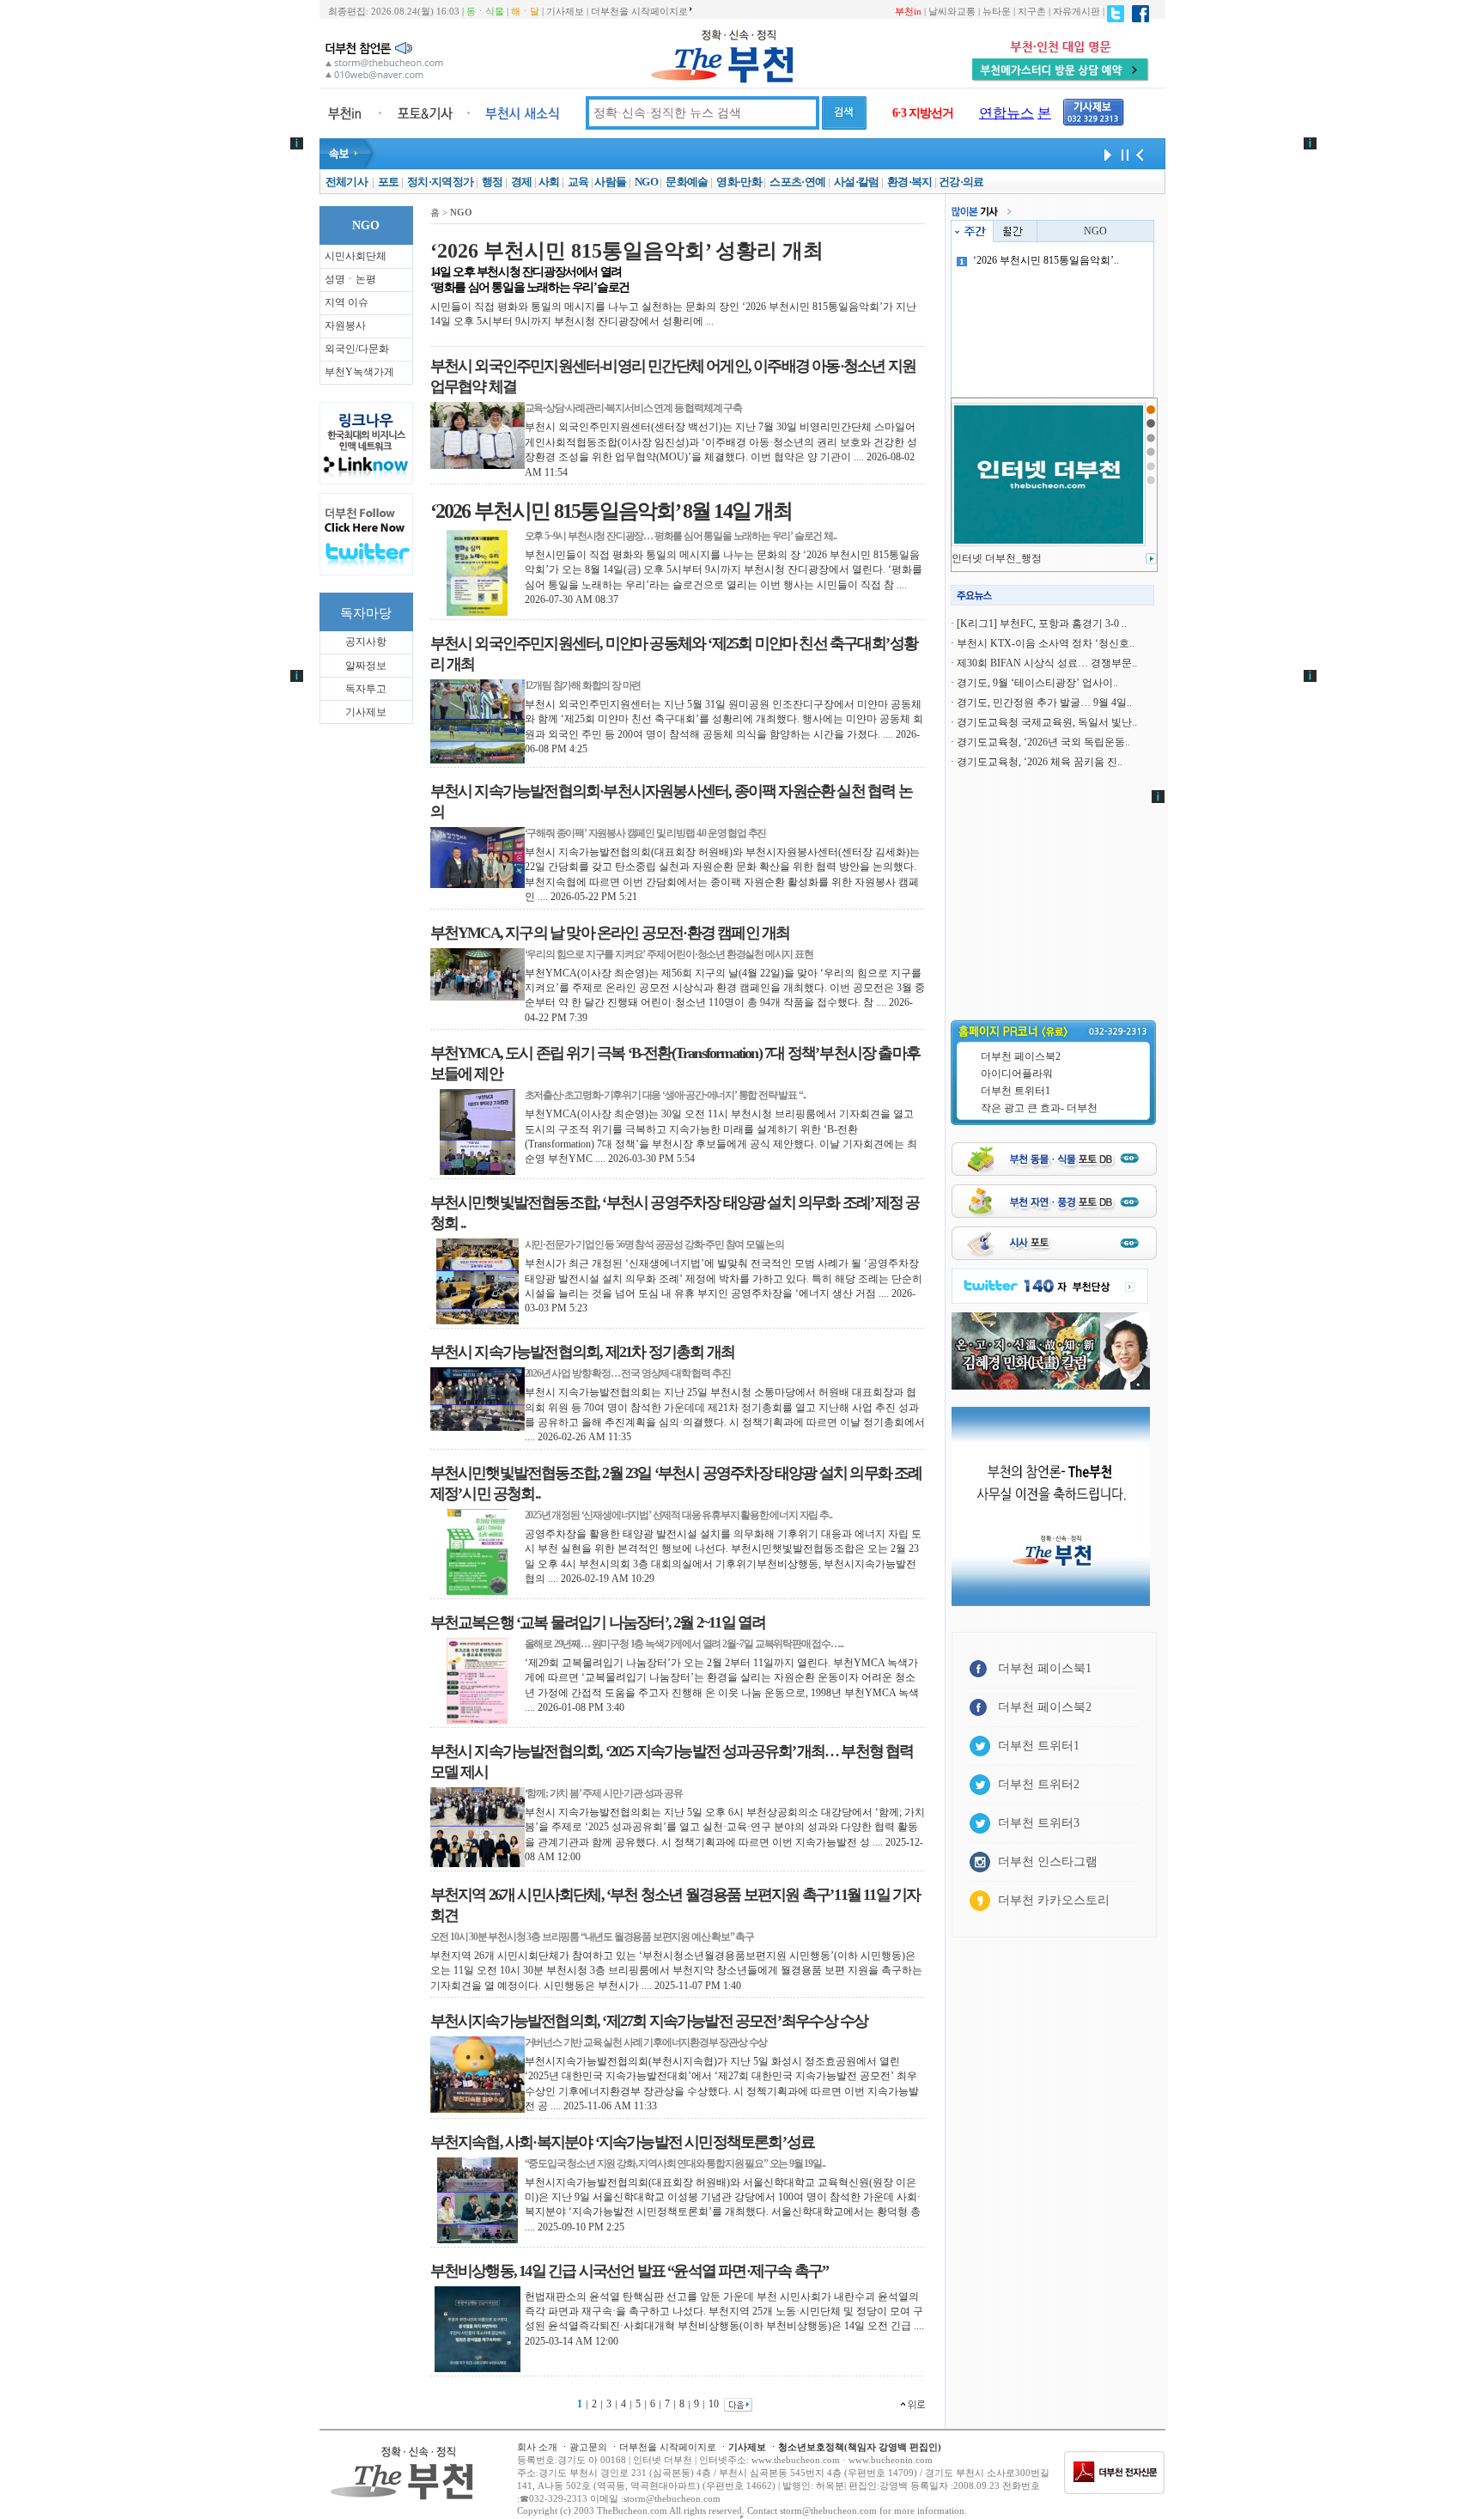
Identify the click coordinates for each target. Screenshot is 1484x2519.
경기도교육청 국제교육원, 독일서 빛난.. (1047, 722)
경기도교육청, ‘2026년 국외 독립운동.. (1043, 742)
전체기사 (347, 182)
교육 (578, 182)
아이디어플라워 (1017, 1074)
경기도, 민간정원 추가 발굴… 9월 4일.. (1044, 703)
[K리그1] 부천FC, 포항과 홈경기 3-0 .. (1042, 624)
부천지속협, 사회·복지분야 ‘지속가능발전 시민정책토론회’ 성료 (623, 2142)
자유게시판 (1077, 11)
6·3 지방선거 (923, 113)
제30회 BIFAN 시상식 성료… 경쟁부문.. (1047, 663)
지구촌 (1032, 11)
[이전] (1140, 154)
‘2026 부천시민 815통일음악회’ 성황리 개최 (627, 251)
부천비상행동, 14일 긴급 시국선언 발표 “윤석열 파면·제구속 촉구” (629, 2271)
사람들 (610, 182)
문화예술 (687, 182)
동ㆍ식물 (485, 11)
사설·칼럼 (857, 182)
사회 (549, 182)
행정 (493, 182)
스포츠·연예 (797, 182)
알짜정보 (366, 666)
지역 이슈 (347, 302)
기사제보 (565, 11)
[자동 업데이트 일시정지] (1122, 154)
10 (714, 2404)
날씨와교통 (952, 11)
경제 (522, 182)
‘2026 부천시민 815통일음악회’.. (1046, 260)
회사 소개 (537, 2447)
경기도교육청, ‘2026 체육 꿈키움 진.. (1040, 762)
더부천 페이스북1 (1045, 1668)
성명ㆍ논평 (350, 279)
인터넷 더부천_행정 (997, 558)
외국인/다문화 (357, 349)
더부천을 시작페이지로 (639, 11)
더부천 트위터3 (1039, 1823)
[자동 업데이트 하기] (1105, 154)
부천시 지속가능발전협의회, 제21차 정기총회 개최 (582, 1352)
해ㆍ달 (525, 11)
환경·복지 (910, 182)
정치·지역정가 (440, 182)
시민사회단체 (356, 256)
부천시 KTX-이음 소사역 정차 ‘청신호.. (1046, 643)
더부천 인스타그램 (1048, 1862)
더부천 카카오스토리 (1054, 1900)
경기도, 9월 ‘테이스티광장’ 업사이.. (1037, 683)
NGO (646, 182)
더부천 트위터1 (1016, 1091)
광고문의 (588, 2447)
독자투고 (366, 689)
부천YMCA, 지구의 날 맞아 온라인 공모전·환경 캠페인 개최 (610, 933)
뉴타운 (997, 11)
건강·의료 (961, 182)
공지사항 (366, 642)
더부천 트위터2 (1039, 1784)
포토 (389, 182)
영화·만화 (739, 182)
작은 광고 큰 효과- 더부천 (1039, 1108)
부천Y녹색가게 (359, 372)
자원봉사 (345, 326)
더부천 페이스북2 (1021, 1056)
